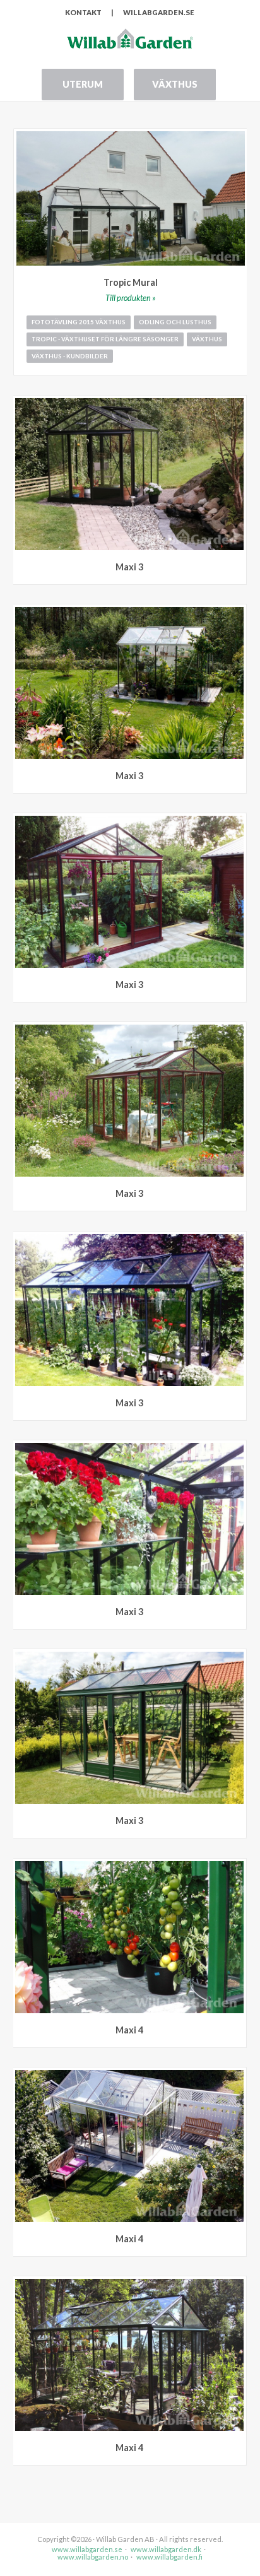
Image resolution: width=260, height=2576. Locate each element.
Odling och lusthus (175, 322)
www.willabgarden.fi (169, 2557)
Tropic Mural (131, 282)
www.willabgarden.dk (166, 2549)
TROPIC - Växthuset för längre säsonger (105, 339)
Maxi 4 (129, 2030)
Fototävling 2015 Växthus (79, 322)
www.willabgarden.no (93, 2557)
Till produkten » (131, 298)
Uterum (83, 84)
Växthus (175, 84)
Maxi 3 (129, 567)
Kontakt (83, 12)
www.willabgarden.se (87, 2549)
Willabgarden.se (159, 12)
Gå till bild (237, 405)
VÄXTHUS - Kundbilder (70, 356)
